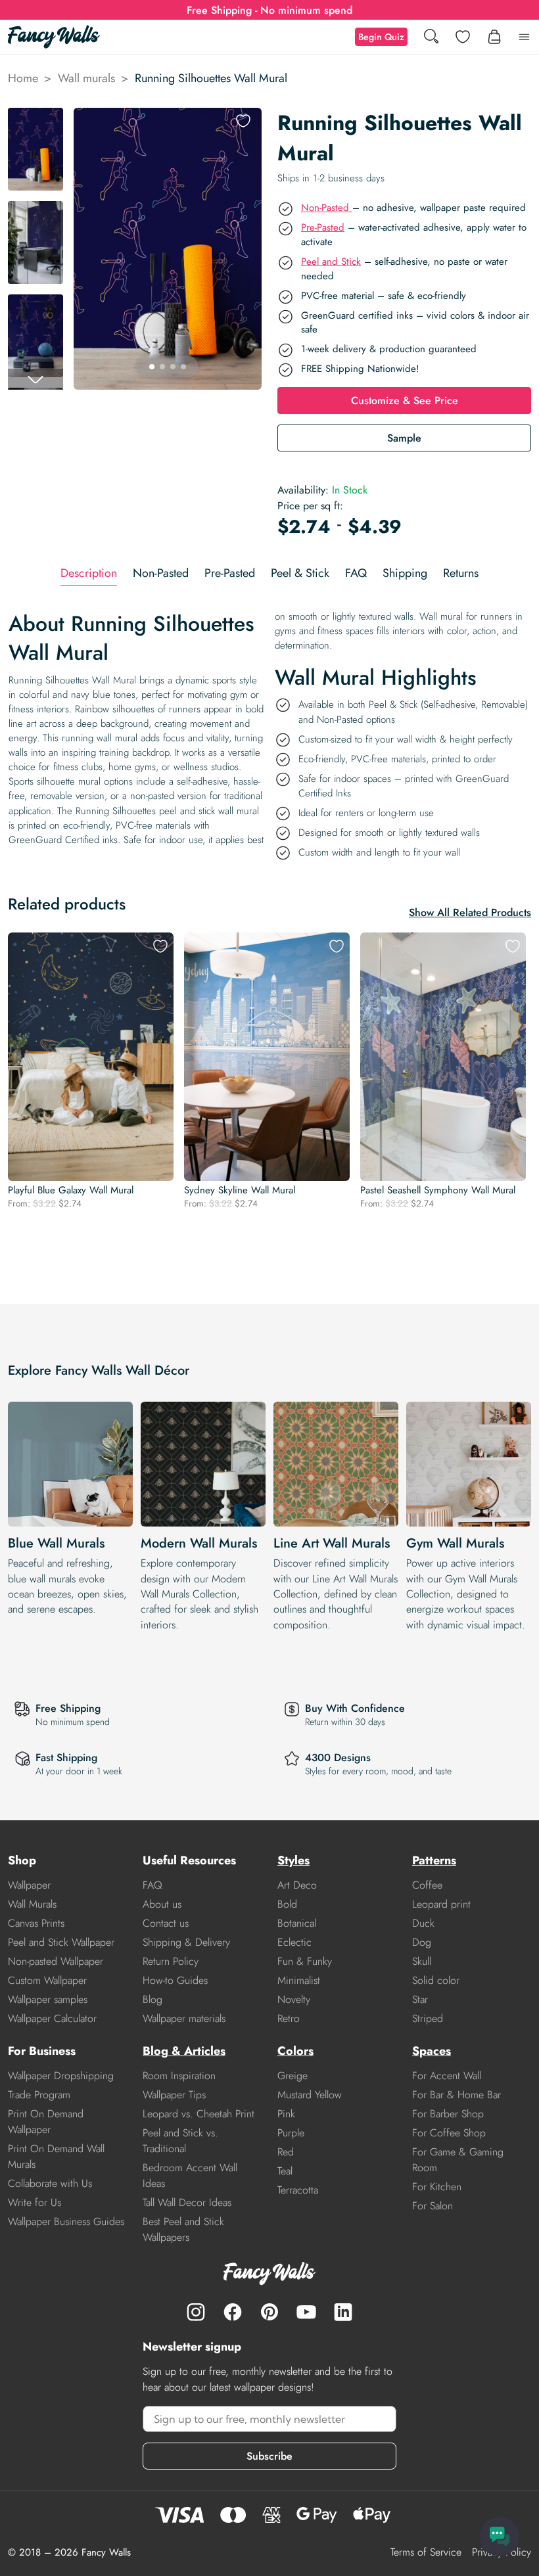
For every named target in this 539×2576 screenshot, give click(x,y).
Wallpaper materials (184, 2018)
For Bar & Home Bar (457, 2095)
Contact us (166, 1923)
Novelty (294, 1999)
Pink (286, 2114)
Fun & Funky (305, 1961)
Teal (285, 2171)
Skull (422, 1961)
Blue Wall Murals (56, 1543)
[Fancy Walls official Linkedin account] (343, 2312)
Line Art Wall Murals (332, 1543)
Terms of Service (426, 2552)
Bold (287, 1904)
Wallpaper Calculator (52, 2018)
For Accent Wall (447, 2076)
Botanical (297, 1923)
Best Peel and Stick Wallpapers (183, 2229)
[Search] (431, 37)
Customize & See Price (405, 401)
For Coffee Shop (449, 2133)
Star (420, 1999)
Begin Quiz (381, 37)
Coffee (427, 1885)
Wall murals (86, 78)
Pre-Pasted (323, 227)
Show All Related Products (470, 912)
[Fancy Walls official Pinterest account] (269, 2312)
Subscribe (269, 2456)
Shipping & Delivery (186, 1942)
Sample (404, 438)
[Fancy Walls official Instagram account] (196, 2312)
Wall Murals (32, 1904)
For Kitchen (437, 2187)
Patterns (434, 1860)
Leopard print (441, 1904)
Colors (295, 2051)
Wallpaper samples (48, 1999)
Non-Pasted (327, 208)
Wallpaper (29, 1885)
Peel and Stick (331, 262)
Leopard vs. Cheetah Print (199, 2114)
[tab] (89, 573)
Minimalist (299, 1980)
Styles (293, 1860)
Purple (291, 2133)
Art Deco (297, 1885)
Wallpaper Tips (174, 2095)
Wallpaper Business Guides (66, 2221)
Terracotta (298, 2190)
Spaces (432, 2051)
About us (162, 1904)
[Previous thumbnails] (35, 118)
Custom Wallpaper (47, 1980)
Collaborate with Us (50, 2183)
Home (23, 78)
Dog (422, 1942)
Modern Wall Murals (199, 1543)
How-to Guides (175, 1980)
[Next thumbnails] (35, 379)
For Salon (433, 2206)
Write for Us (35, 2202)
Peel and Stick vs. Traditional (180, 2141)
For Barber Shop (448, 2114)
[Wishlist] (463, 37)
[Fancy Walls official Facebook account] (233, 2312)
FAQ (152, 1885)
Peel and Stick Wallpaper (61, 1942)
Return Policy (171, 1961)
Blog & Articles (184, 2051)
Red (286, 2152)
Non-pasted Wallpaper (56, 1961)
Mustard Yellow (310, 2095)
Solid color (436, 1980)
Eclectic (294, 1942)
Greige (293, 2076)
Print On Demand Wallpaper (46, 2122)
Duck (423, 1923)
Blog (152, 1999)
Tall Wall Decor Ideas (187, 2202)
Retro (289, 2018)
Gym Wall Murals (455, 1543)
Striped (428, 2018)
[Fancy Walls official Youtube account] (306, 2312)
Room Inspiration (179, 2076)
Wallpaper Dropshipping (61, 2076)
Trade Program (39, 2095)
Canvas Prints (36, 1923)
